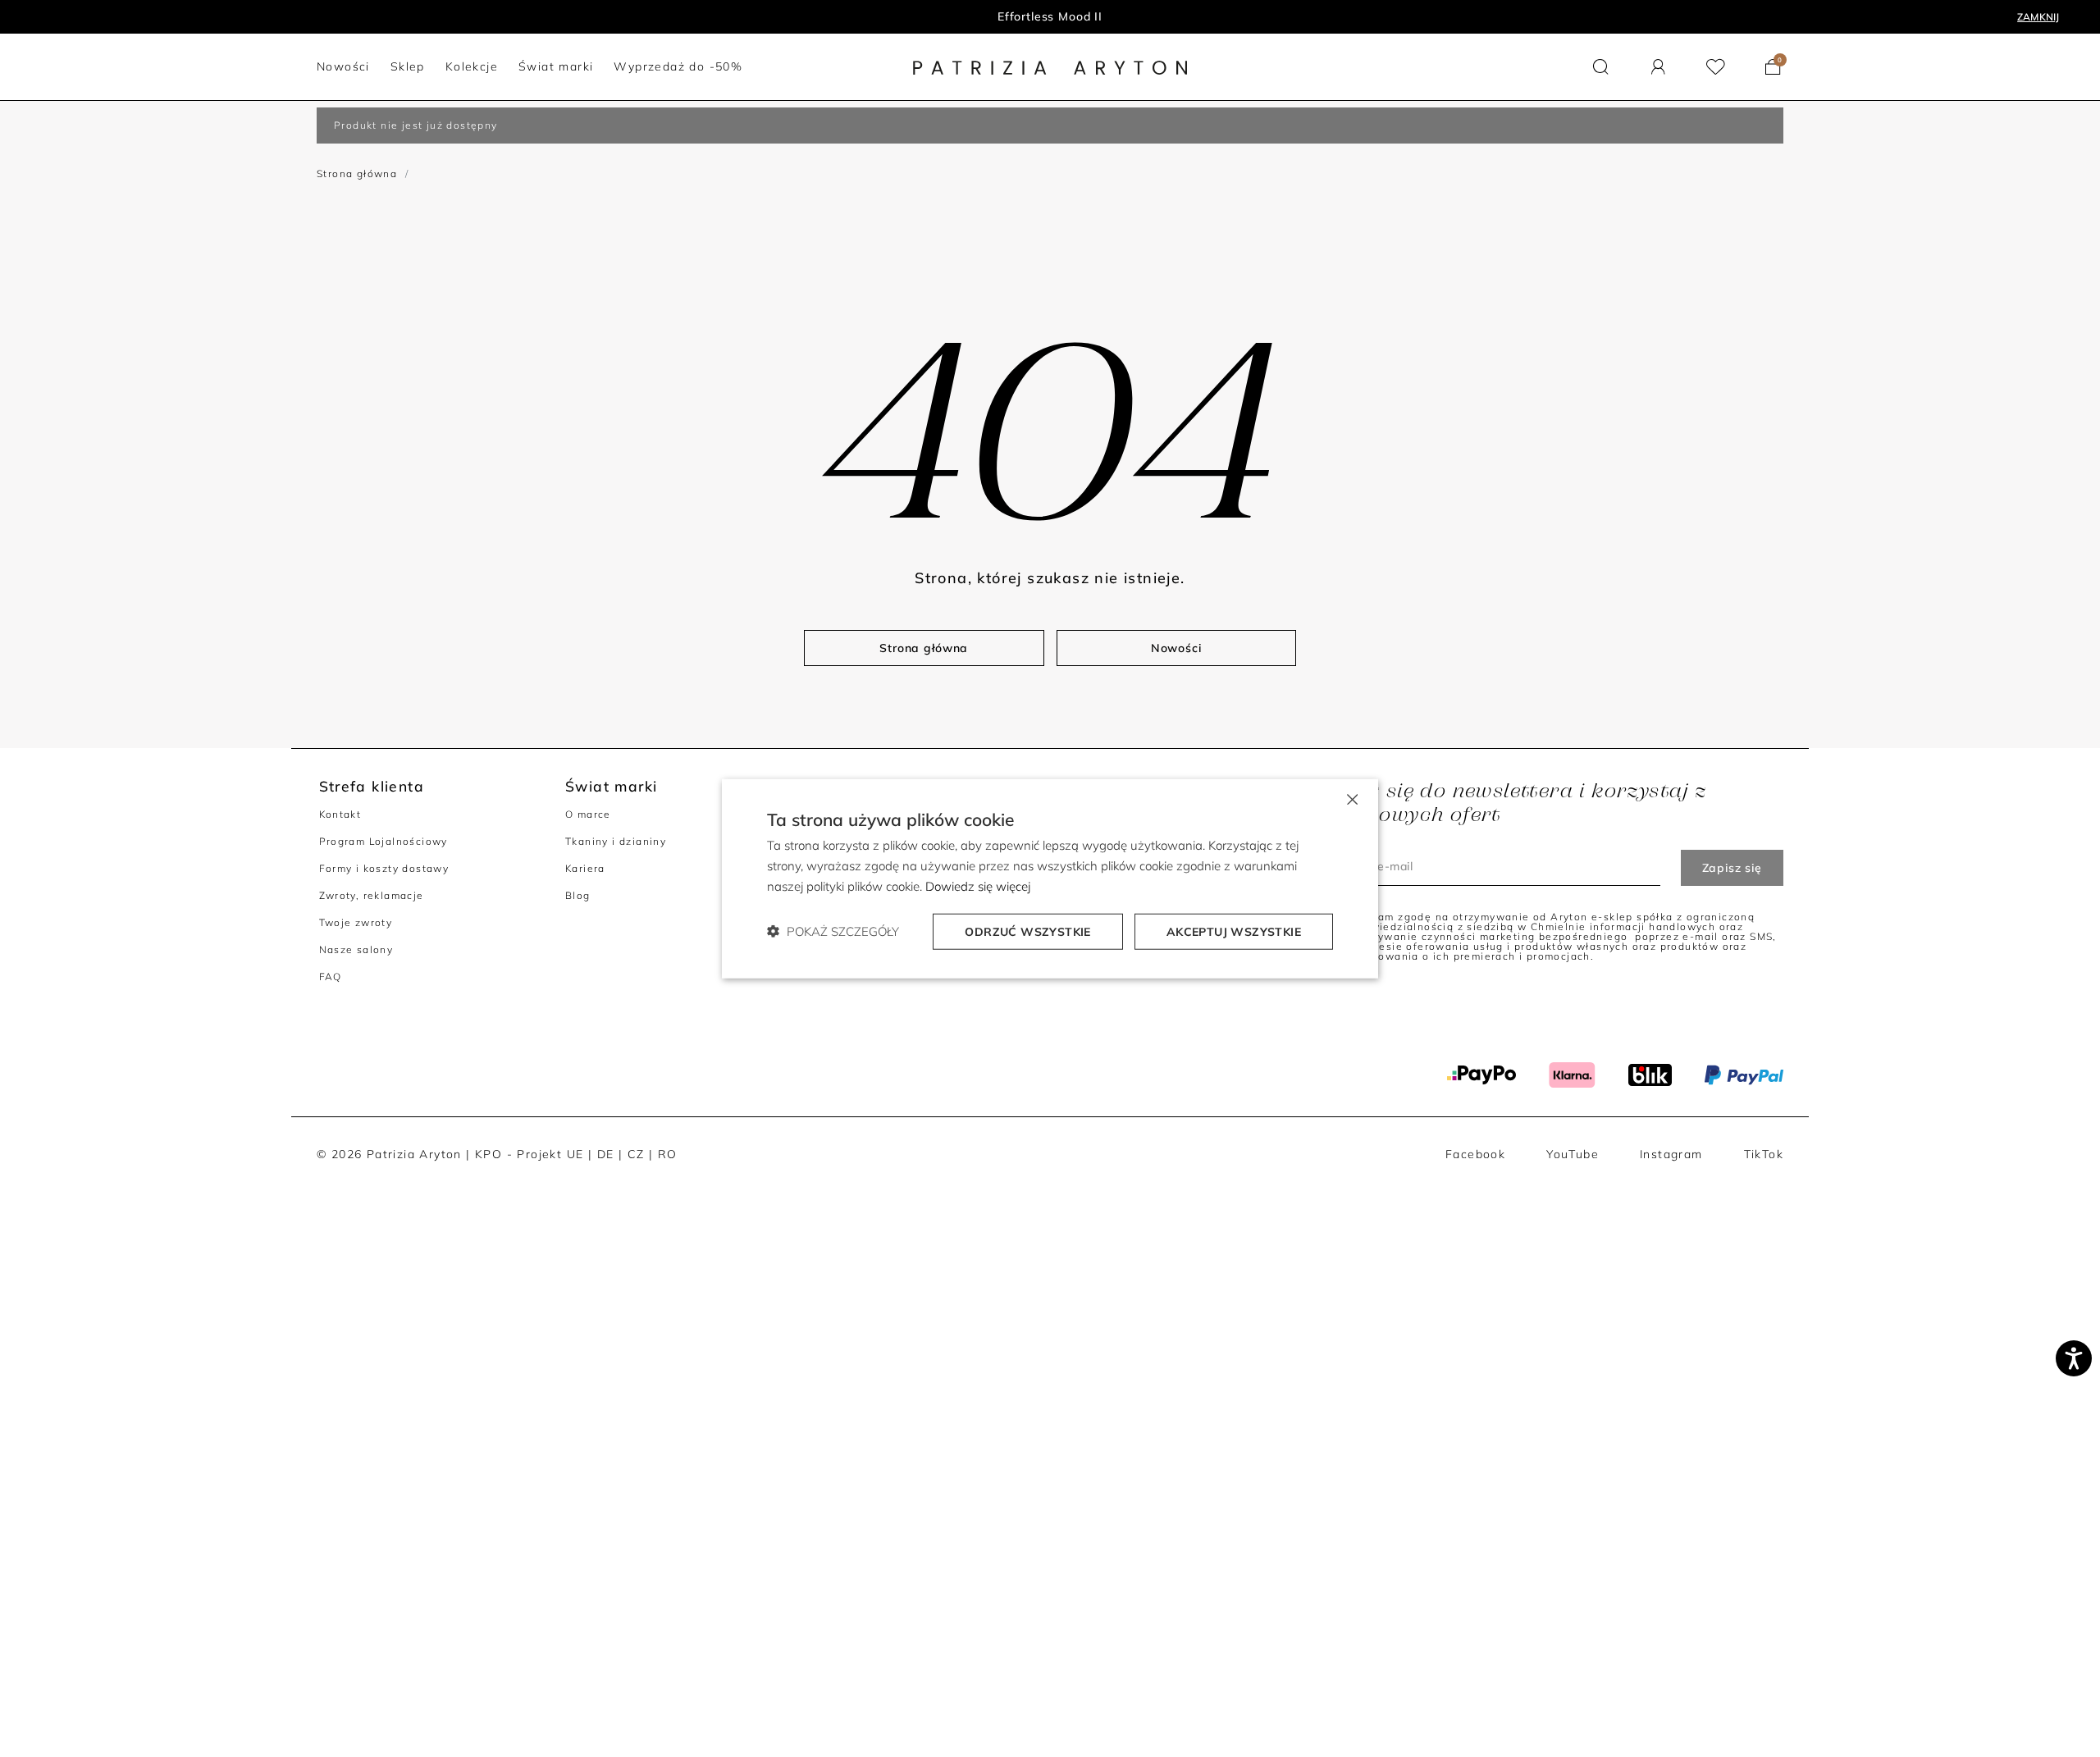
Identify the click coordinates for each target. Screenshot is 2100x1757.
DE (606, 1154)
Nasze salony (356, 949)
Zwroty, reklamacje (372, 895)
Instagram (1671, 1154)
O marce (588, 814)
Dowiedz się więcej (978, 886)
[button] (1601, 67)
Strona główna (357, 173)
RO (668, 1154)
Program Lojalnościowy (383, 841)
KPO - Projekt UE (529, 1154)
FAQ (331, 977)
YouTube (1573, 1154)
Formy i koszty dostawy (384, 868)
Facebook (1475, 1154)
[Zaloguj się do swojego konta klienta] (1658, 67)
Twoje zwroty (356, 922)
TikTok (1764, 1154)
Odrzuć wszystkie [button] (1027, 931)
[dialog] (1050, 879)
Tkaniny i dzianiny (616, 841)
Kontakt (340, 814)
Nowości (1050, 16)
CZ (636, 1154)
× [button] (1351, 799)
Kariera (585, 868)
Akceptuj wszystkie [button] (1234, 931)
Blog (578, 895)
